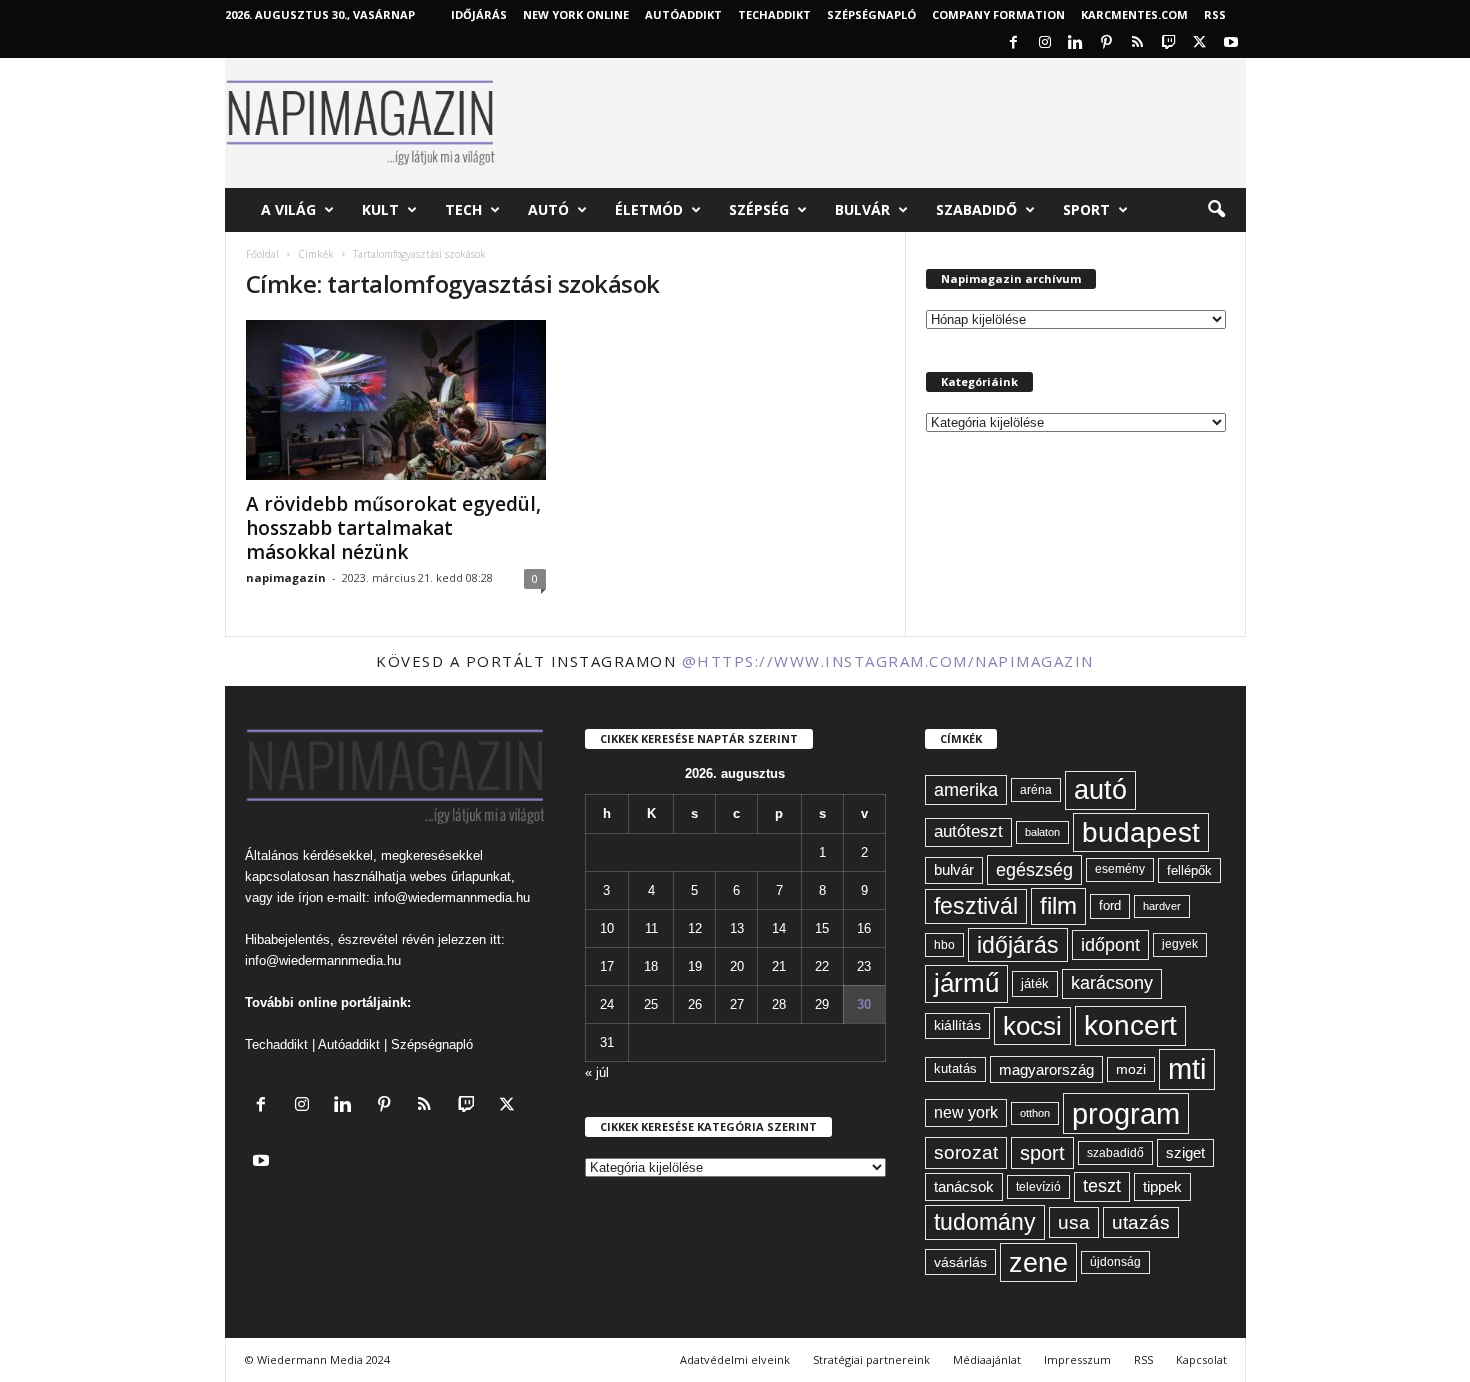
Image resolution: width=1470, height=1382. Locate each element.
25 (651, 1004)
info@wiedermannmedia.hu (452, 897)
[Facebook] (1014, 43)
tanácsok (964, 1186)
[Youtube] (1231, 43)
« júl (597, 1072)
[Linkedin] (1076, 43)
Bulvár (862, 209)
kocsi (1032, 1026)
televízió (1038, 1186)
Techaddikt (276, 1044)
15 (822, 928)
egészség (1034, 870)
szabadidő (1115, 1153)
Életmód (649, 209)
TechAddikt (774, 14)
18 (651, 966)
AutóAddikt (683, 14)
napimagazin (286, 577)
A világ (288, 209)
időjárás (1018, 945)
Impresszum (1077, 1359)
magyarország (1046, 1069)
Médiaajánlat (987, 1359)
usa (1074, 1222)
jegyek (1180, 944)
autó (1100, 790)
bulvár (954, 870)
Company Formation (998, 14)
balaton (1042, 832)
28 (779, 1004)
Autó (548, 209)
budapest (1141, 832)
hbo (944, 945)
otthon (1035, 1113)
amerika (966, 790)
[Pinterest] (1107, 43)
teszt (1102, 1186)
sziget (1185, 1152)
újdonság (1115, 1262)
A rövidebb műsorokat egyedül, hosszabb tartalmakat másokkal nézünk (393, 528)
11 (651, 928)
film (1058, 905)
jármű (966, 983)
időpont (1110, 945)
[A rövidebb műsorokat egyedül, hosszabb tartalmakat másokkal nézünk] (396, 400)
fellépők (1189, 870)
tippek (1162, 1186)
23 (864, 966)
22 (822, 966)
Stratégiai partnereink (871, 1359)
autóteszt (968, 831)
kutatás (955, 1069)
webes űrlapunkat (460, 876)
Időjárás (479, 14)
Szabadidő (976, 209)
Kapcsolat (1201, 1359)
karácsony (1112, 983)
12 (695, 928)
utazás (1141, 1222)
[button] (1216, 210)
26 (695, 1004)
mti (1187, 1069)
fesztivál (976, 906)
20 (737, 966)
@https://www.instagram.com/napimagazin (888, 661)
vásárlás (960, 1262)
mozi (1131, 1069)
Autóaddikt (349, 1044)
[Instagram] (1045, 43)
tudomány (985, 1222)
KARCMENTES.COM (1134, 14)
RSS (1215, 14)
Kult (380, 209)
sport (1042, 1153)
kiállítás (957, 1025)
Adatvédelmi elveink (735, 1359)
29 (822, 1004)
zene (1038, 1262)
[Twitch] (1169, 43)
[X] (1200, 43)
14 (779, 928)
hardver (1162, 906)
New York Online (576, 14)
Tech (463, 209)
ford (1110, 905)
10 (607, 928)
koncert (1130, 1025)
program (1126, 1113)
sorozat (966, 1152)
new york (966, 1112)
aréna (1036, 789)
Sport (1086, 209)
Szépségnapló (871, 14)
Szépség (759, 209)
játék (1035, 983)
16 (864, 928)
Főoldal (262, 254)
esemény (1120, 869)
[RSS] (1138, 43)
